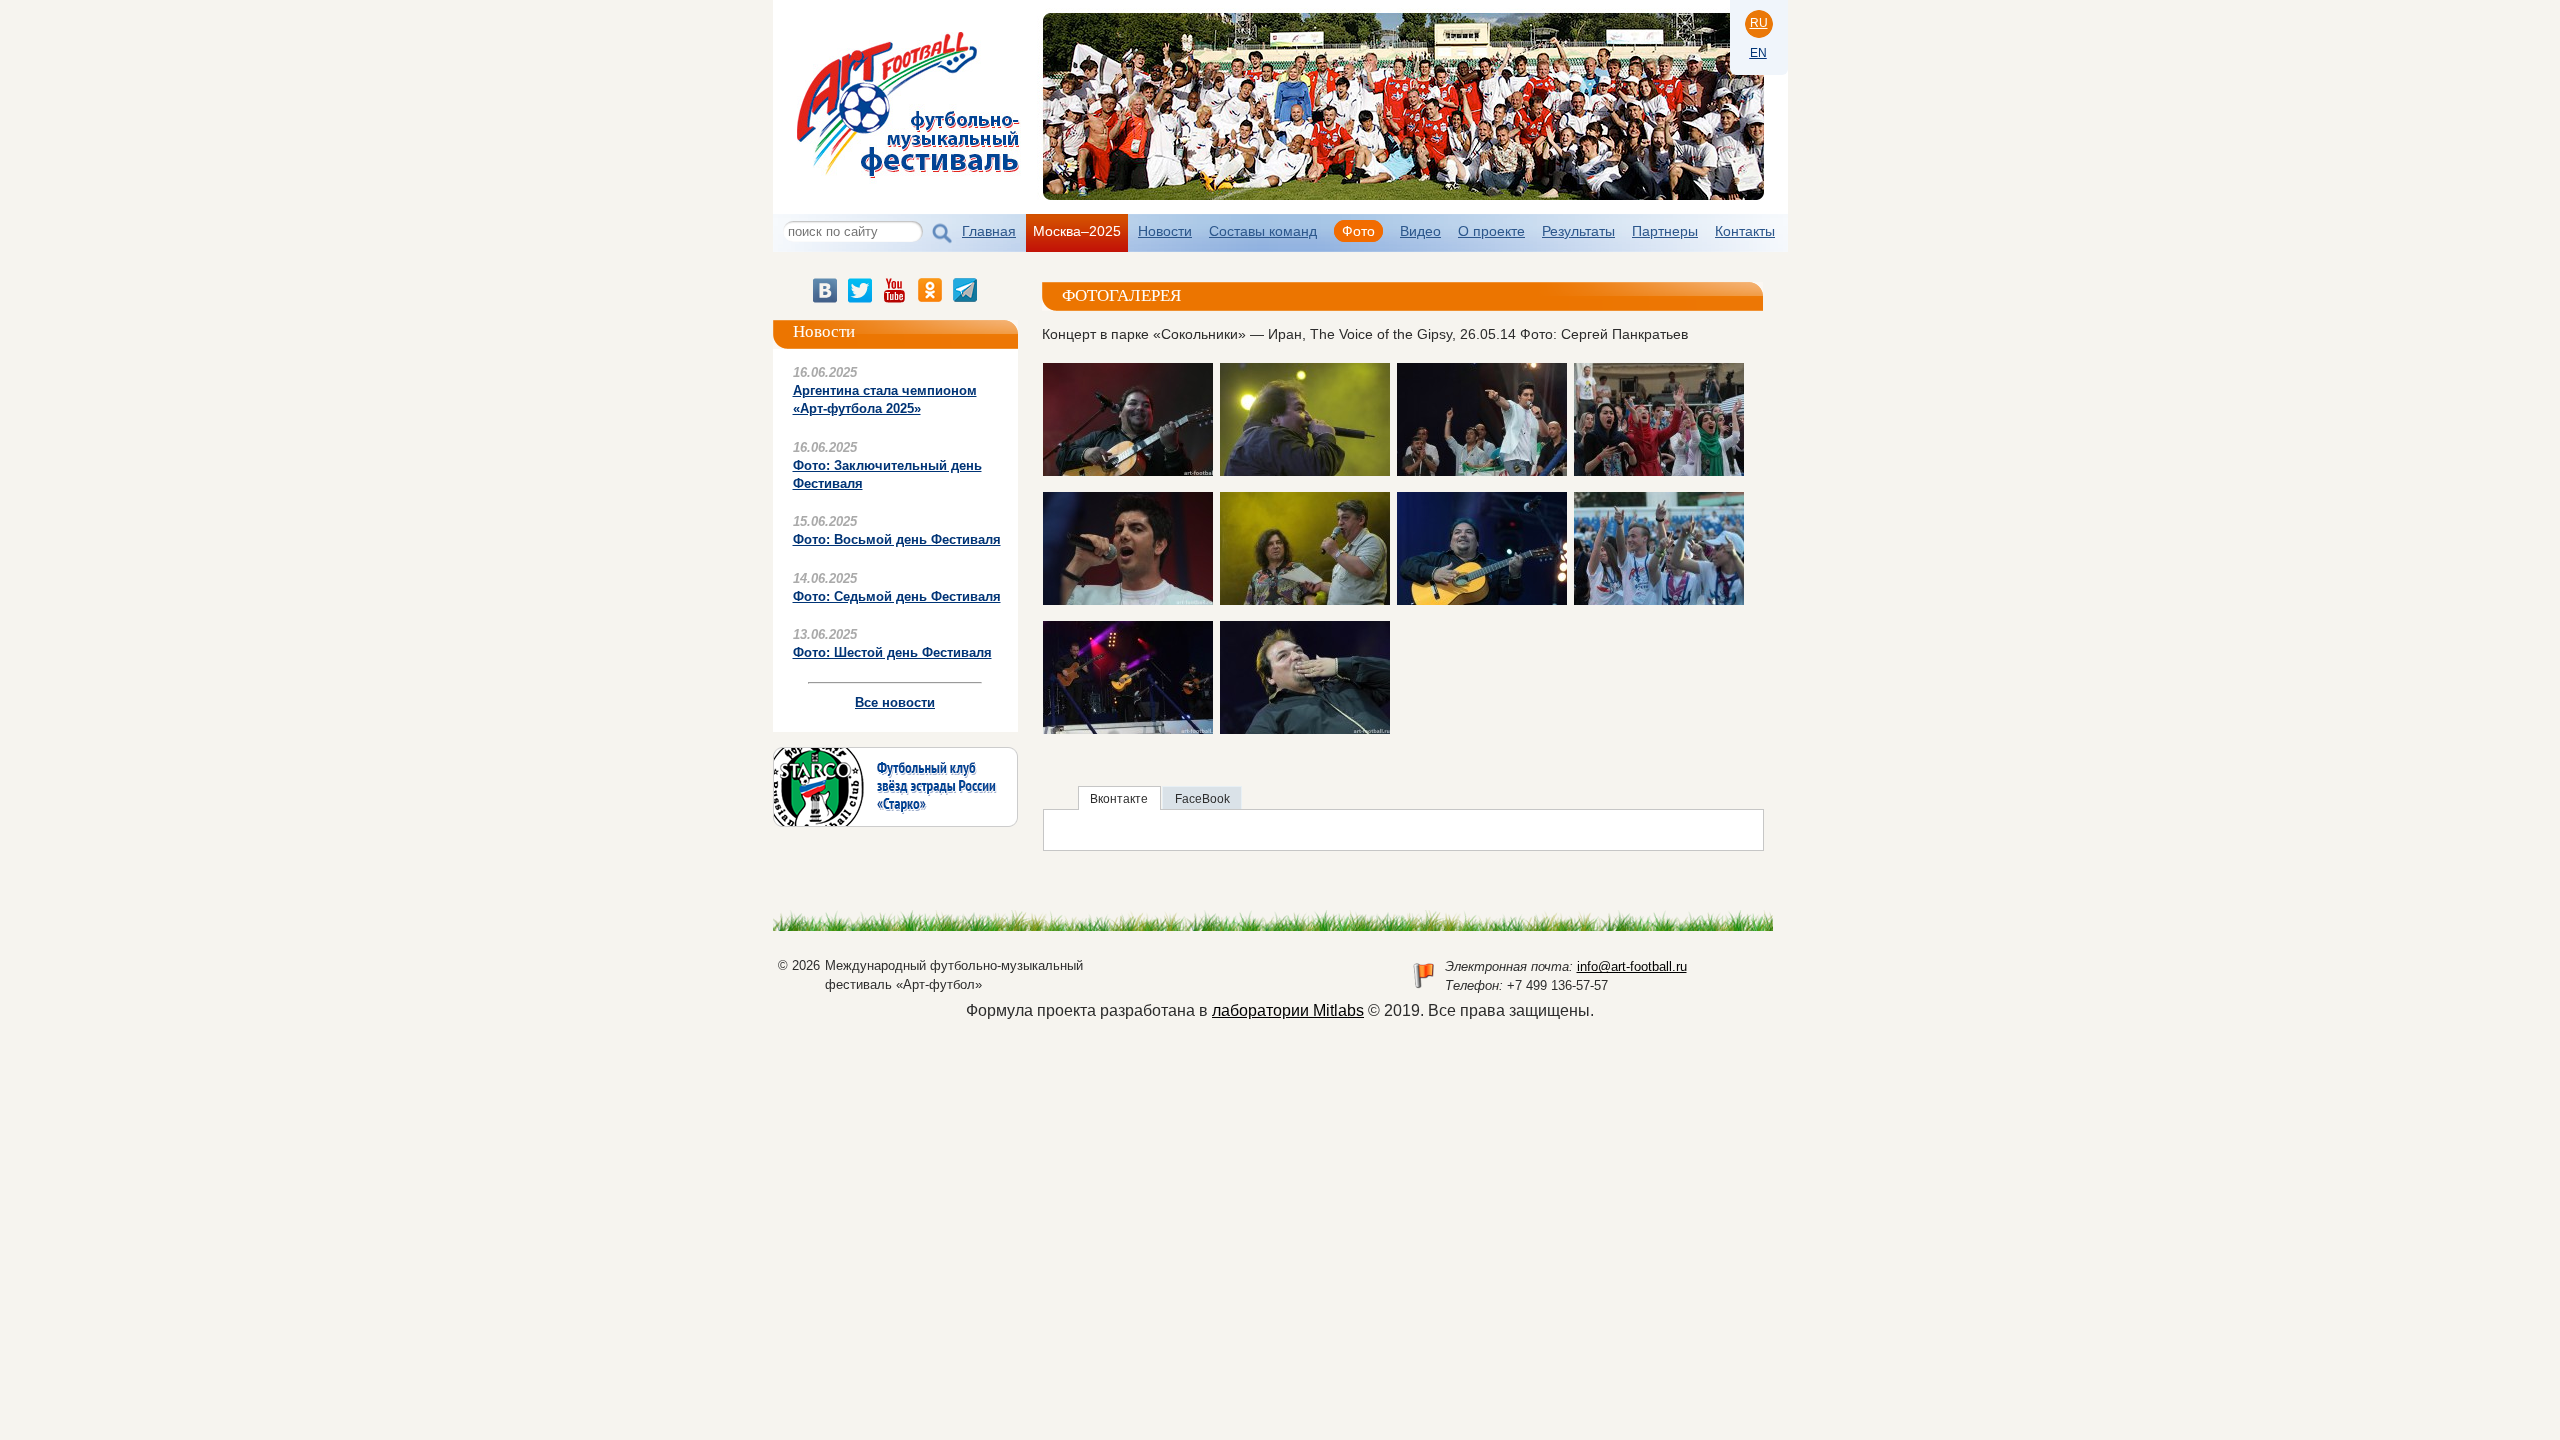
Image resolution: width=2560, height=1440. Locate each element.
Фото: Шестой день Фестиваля (892, 652)
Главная (989, 231)
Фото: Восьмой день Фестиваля (897, 539)
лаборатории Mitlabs (1288, 1010)
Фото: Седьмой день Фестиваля (897, 596)
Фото (1358, 231)
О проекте (1491, 231)
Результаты (1578, 231)
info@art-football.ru (1632, 966)
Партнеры (1665, 231)
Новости (1165, 231)
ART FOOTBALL (911, 94)
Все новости (895, 702)
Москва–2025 (1077, 231)
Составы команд (1263, 231)
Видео (1420, 231)
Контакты (1745, 231)
